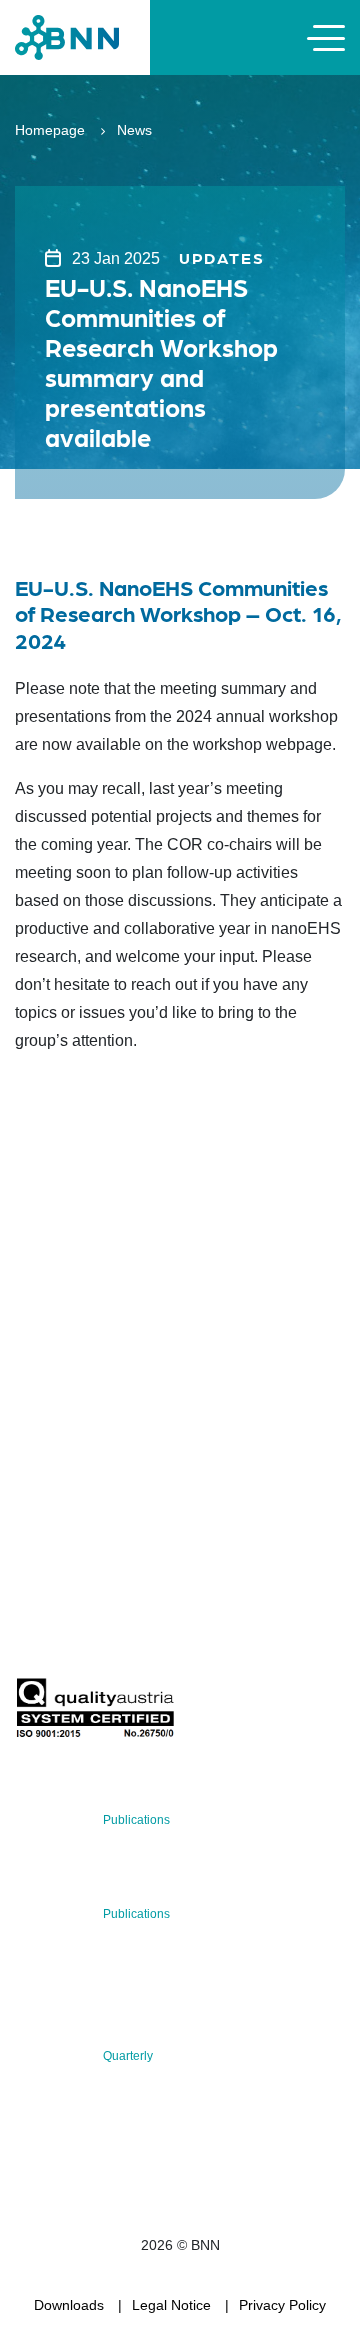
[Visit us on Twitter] (37, 1478)
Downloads (69, 2305)
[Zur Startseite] (67, 36)
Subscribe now (133, 1630)
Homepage (50, 130)
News (134, 130)
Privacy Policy (282, 2305)
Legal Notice (171, 2305)
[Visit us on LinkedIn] (101, 1478)
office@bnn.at (59, 1426)
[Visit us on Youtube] (165, 1478)
